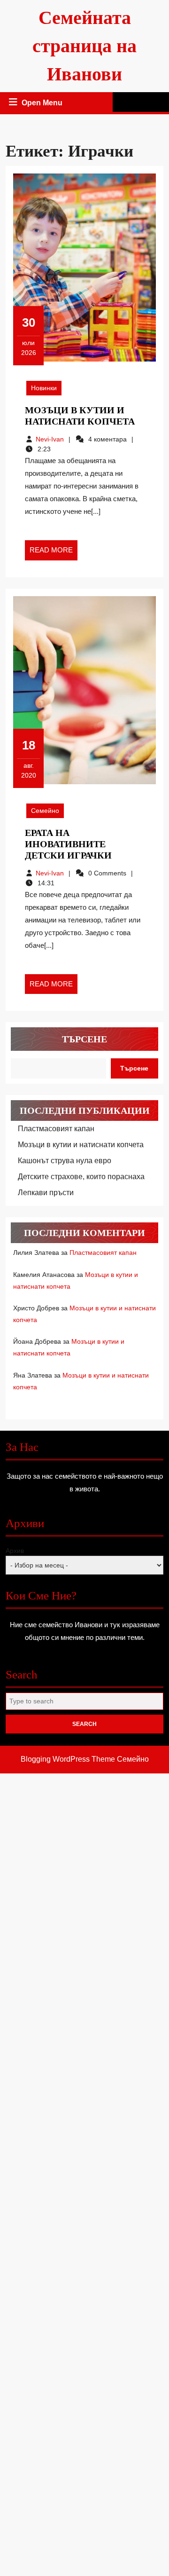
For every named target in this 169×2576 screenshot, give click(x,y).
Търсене (84, 1039)
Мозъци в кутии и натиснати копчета (81, 1145)
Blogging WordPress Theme (68, 1759)
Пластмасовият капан (56, 1129)
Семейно (45, 811)
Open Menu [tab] (43, 104)
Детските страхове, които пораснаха (81, 1177)
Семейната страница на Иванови (84, 46)
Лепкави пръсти (46, 1193)
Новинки (44, 388)
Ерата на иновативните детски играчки (68, 844)
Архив (15, 1551)
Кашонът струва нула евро (65, 1161)
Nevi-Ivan (50, 439)
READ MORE (54, 553)
